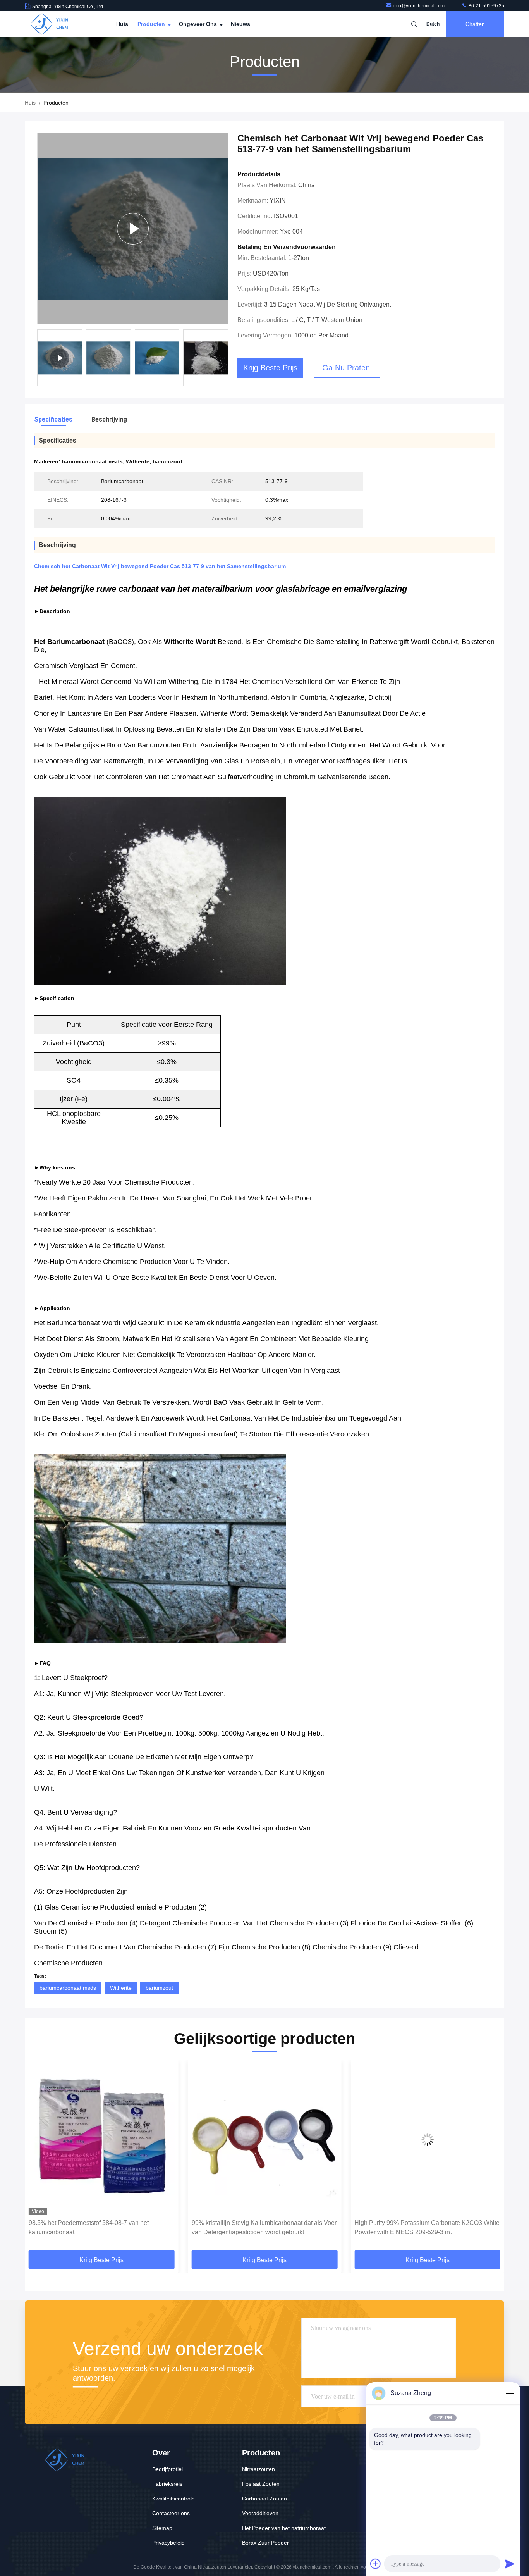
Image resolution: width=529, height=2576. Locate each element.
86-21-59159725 (486, 6)
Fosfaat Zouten (261, 2484)
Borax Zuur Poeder (265, 2543)
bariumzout (159, 1988)
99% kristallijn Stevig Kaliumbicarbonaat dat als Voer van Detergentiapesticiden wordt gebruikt (101, 2227)
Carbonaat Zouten (264, 2499)
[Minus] (510, 2393)
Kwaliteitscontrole (173, 2499)
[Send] (510, 2564)
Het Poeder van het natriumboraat (284, 2528)
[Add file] (376, 2564)
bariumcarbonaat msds (68, 1988)
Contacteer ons (171, 2513)
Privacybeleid (168, 2543)
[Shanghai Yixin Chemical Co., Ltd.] (49, 24)
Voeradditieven (260, 2513)
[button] (39, 2158)
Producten (152, 24)
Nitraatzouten (258, 2469)
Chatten (475, 24)
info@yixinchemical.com (420, 6)
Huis (122, 24)
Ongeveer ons (199, 24)
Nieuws (240, 24)
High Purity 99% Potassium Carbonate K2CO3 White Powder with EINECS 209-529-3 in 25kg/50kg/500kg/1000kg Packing (264, 2228)
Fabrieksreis (167, 2484)
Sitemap (162, 2528)
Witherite (121, 1988)
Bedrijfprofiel (167, 2469)
